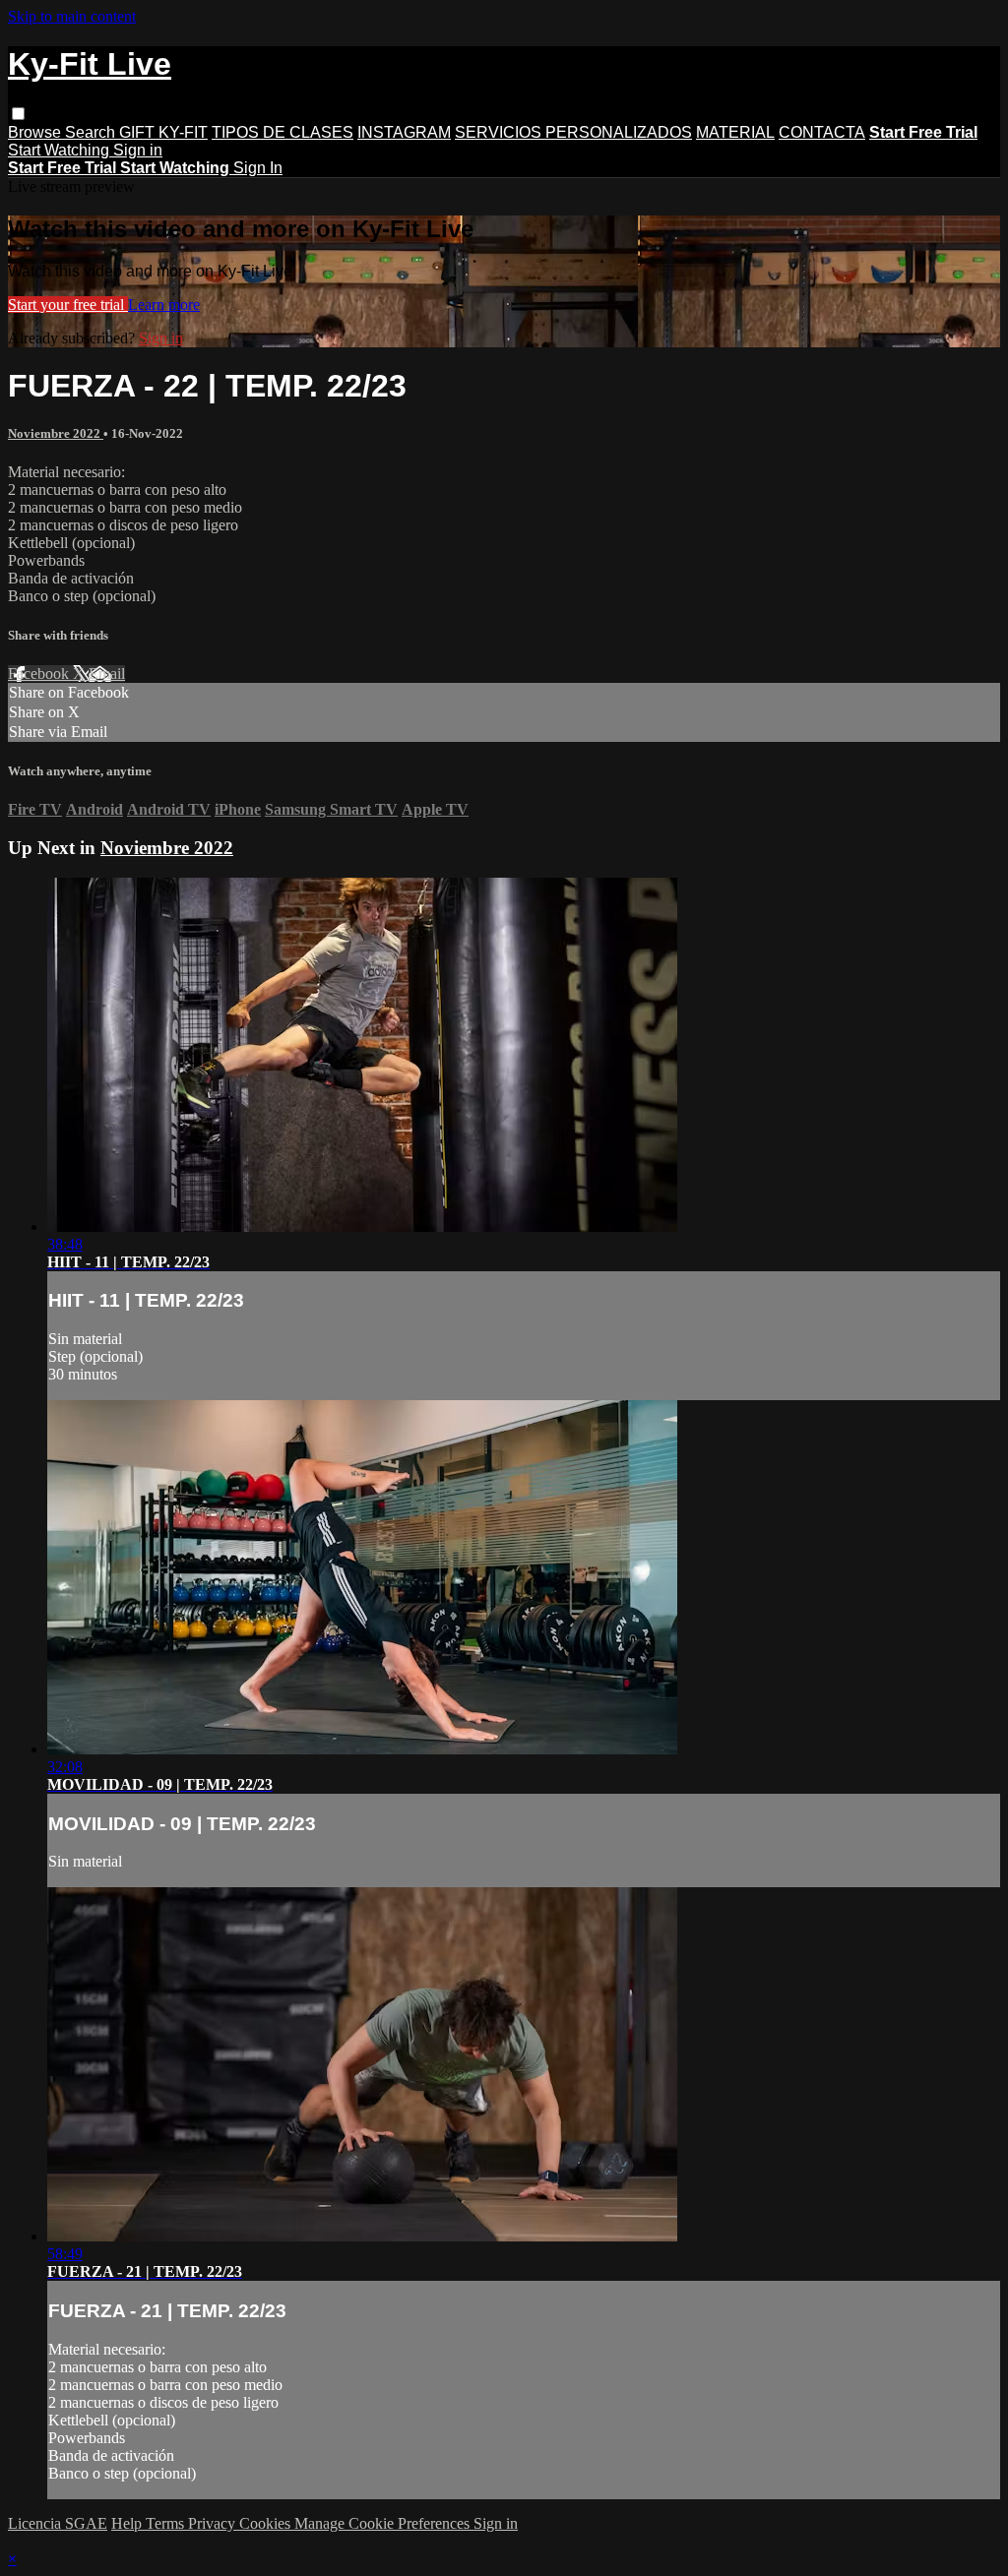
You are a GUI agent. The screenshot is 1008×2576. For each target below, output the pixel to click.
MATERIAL (735, 132)
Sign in (138, 150)
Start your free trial (68, 305)
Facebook (40, 674)
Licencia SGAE (58, 2523)
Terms (167, 2523)
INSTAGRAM (404, 132)
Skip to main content (72, 16)
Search (92, 132)
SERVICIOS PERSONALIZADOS (573, 132)
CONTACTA (822, 132)
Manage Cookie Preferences (384, 2523)
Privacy (214, 2523)
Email (107, 674)
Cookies (267, 2523)
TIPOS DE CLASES (283, 132)
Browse (36, 132)
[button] (18, 114)
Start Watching (61, 150)
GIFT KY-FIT (163, 132)
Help (128, 2523)
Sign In (258, 168)
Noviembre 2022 (56, 433)
